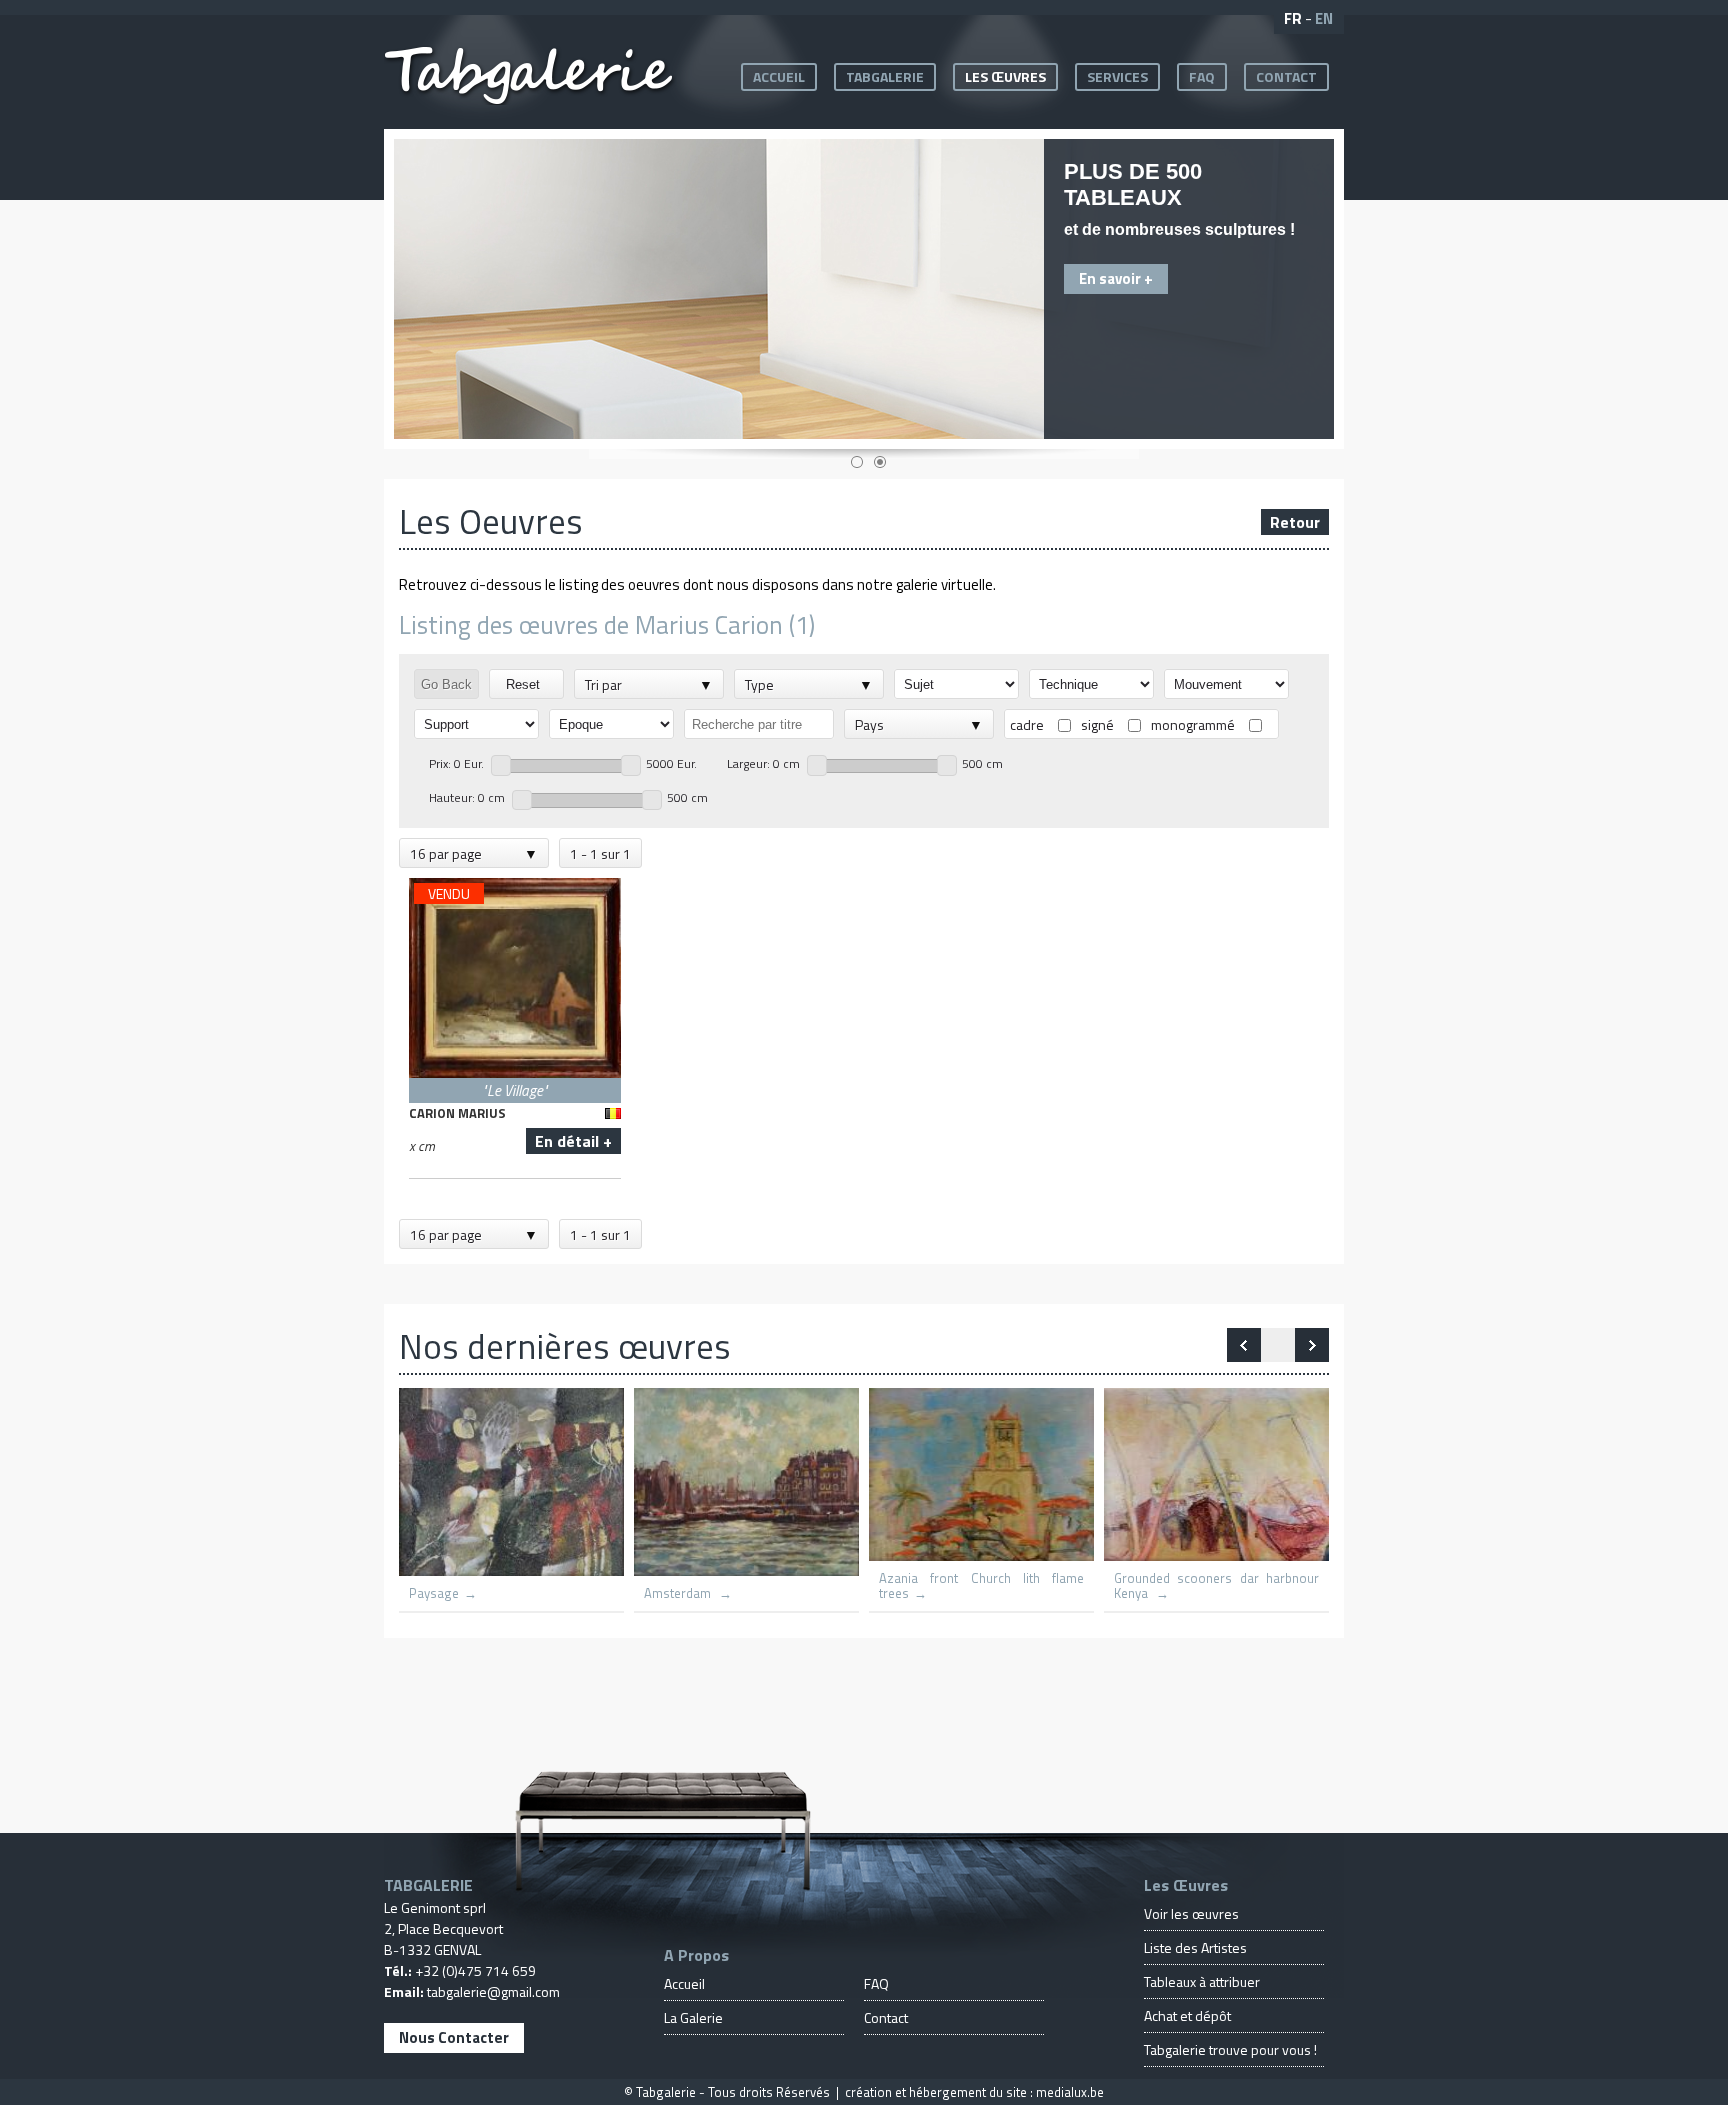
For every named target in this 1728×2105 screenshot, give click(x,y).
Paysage (434, 1593)
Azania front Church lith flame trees (981, 1586)
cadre (1027, 724)
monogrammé (1193, 724)
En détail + (573, 1141)
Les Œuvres (1005, 76)
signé (1097, 724)
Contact (1286, 76)
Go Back (446, 684)
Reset (527, 684)
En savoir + (1116, 278)
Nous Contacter (454, 2037)
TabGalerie (885, 76)
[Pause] (1278, 1345)
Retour (1295, 522)
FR (1293, 18)
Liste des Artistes (1195, 1947)
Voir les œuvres (1191, 1913)
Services (1117, 76)
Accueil (779, 76)
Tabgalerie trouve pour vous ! (1230, 2049)
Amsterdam (679, 1593)
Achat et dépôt (1187, 2015)
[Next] (1244, 1345)
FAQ (1202, 76)
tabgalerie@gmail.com (493, 1991)
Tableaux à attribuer (1202, 1981)
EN (1324, 18)
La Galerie (693, 2017)
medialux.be (1070, 2092)
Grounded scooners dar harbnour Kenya (1216, 1586)
